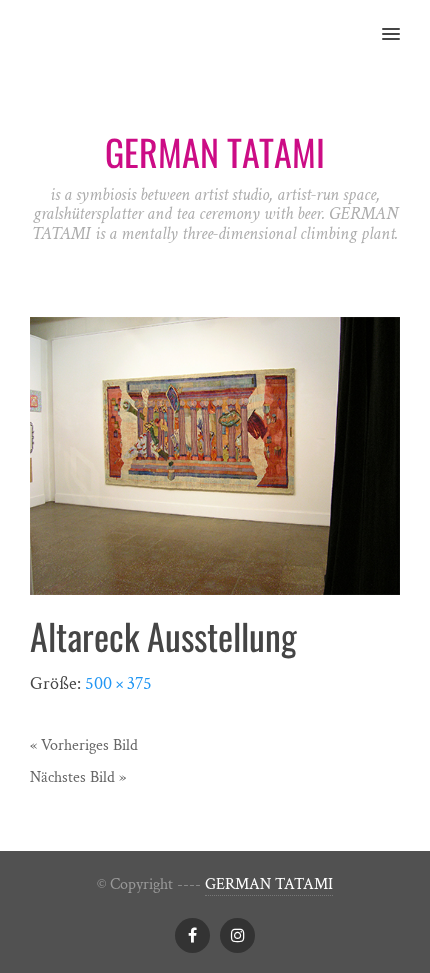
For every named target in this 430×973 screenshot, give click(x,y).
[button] (402, 21)
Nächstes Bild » (78, 777)
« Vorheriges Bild (84, 745)
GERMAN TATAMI (269, 884)
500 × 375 (118, 683)
